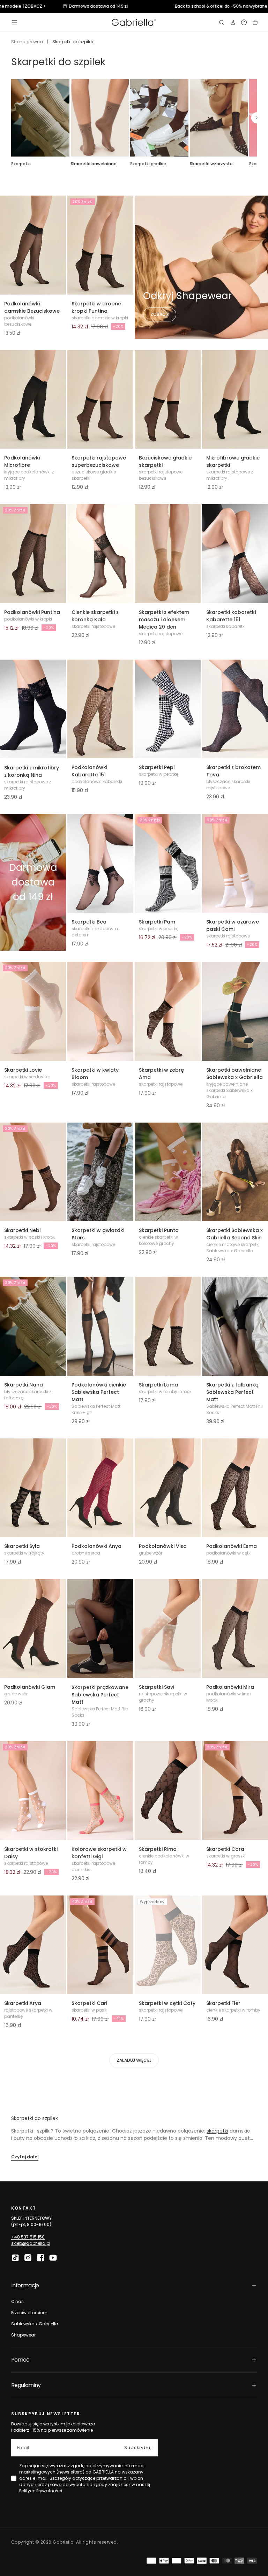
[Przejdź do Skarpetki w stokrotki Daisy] (33, 1791)
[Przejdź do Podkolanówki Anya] (100, 1488)
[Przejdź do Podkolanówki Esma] (235, 1488)
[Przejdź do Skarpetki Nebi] (33, 1172)
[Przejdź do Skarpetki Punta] (168, 1172)
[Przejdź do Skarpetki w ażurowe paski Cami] (235, 864)
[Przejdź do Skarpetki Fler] (235, 1945)
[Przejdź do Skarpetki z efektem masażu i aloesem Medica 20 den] (168, 554)
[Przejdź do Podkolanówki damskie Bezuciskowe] (33, 245)
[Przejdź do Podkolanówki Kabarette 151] (100, 709)
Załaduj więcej (134, 2060)
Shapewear (23, 2335)
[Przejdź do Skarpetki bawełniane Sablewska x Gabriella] (235, 1011)
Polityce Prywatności (41, 2491)
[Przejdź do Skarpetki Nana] (33, 1326)
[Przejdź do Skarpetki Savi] (168, 1628)
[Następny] (257, 118)
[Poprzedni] (11, 118)
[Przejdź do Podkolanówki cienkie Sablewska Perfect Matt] (100, 1326)
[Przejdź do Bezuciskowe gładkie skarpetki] (168, 400)
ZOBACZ (160, 314)
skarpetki (217, 2131)
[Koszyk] (255, 22)
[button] (14, 22)
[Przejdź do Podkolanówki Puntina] (33, 554)
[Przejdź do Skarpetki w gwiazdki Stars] (100, 1172)
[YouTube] (53, 2258)
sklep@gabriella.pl (31, 2243)
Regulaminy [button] (26, 2385)
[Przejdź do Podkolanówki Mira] (235, 1628)
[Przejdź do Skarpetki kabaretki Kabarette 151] (235, 554)
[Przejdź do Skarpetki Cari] (100, 1945)
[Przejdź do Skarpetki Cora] (235, 1791)
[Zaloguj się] (233, 22)
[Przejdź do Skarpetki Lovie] (33, 1011)
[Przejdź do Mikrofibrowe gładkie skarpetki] (235, 400)
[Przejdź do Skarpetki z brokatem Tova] (235, 709)
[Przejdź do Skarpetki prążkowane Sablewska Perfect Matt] (100, 1629)
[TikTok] (15, 2258)
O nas (17, 2301)
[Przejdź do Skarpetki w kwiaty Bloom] (100, 1011)
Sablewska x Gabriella (35, 2324)
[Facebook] (40, 2258)
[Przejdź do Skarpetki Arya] (33, 1945)
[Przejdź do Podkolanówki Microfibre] (33, 400)
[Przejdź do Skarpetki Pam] (168, 864)
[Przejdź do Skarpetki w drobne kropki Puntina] (100, 245)
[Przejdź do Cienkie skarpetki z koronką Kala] (100, 554)
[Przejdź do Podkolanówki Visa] (168, 1488)
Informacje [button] (25, 2285)
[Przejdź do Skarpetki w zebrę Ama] (168, 1011)
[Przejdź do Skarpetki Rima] (168, 1791)
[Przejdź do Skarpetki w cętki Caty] (168, 1945)
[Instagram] (28, 2258)
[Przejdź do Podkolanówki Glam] (33, 1628)
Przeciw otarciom (29, 2313)
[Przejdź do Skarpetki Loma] (168, 1326)
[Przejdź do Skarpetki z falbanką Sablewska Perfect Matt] (235, 1326)
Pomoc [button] (20, 2360)
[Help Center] (244, 22)
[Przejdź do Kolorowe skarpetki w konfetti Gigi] (100, 1791)
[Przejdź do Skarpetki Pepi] (168, 709)
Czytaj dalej (25, 2157)
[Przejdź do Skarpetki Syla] (33, 1488)
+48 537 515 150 (28, 2237)
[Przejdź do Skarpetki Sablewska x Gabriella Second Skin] (235, 1172)
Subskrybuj (138, 2448)
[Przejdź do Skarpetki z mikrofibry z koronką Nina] (33, 709)
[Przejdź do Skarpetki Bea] (100, 864)
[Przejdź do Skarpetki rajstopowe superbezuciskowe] (100, 400)
